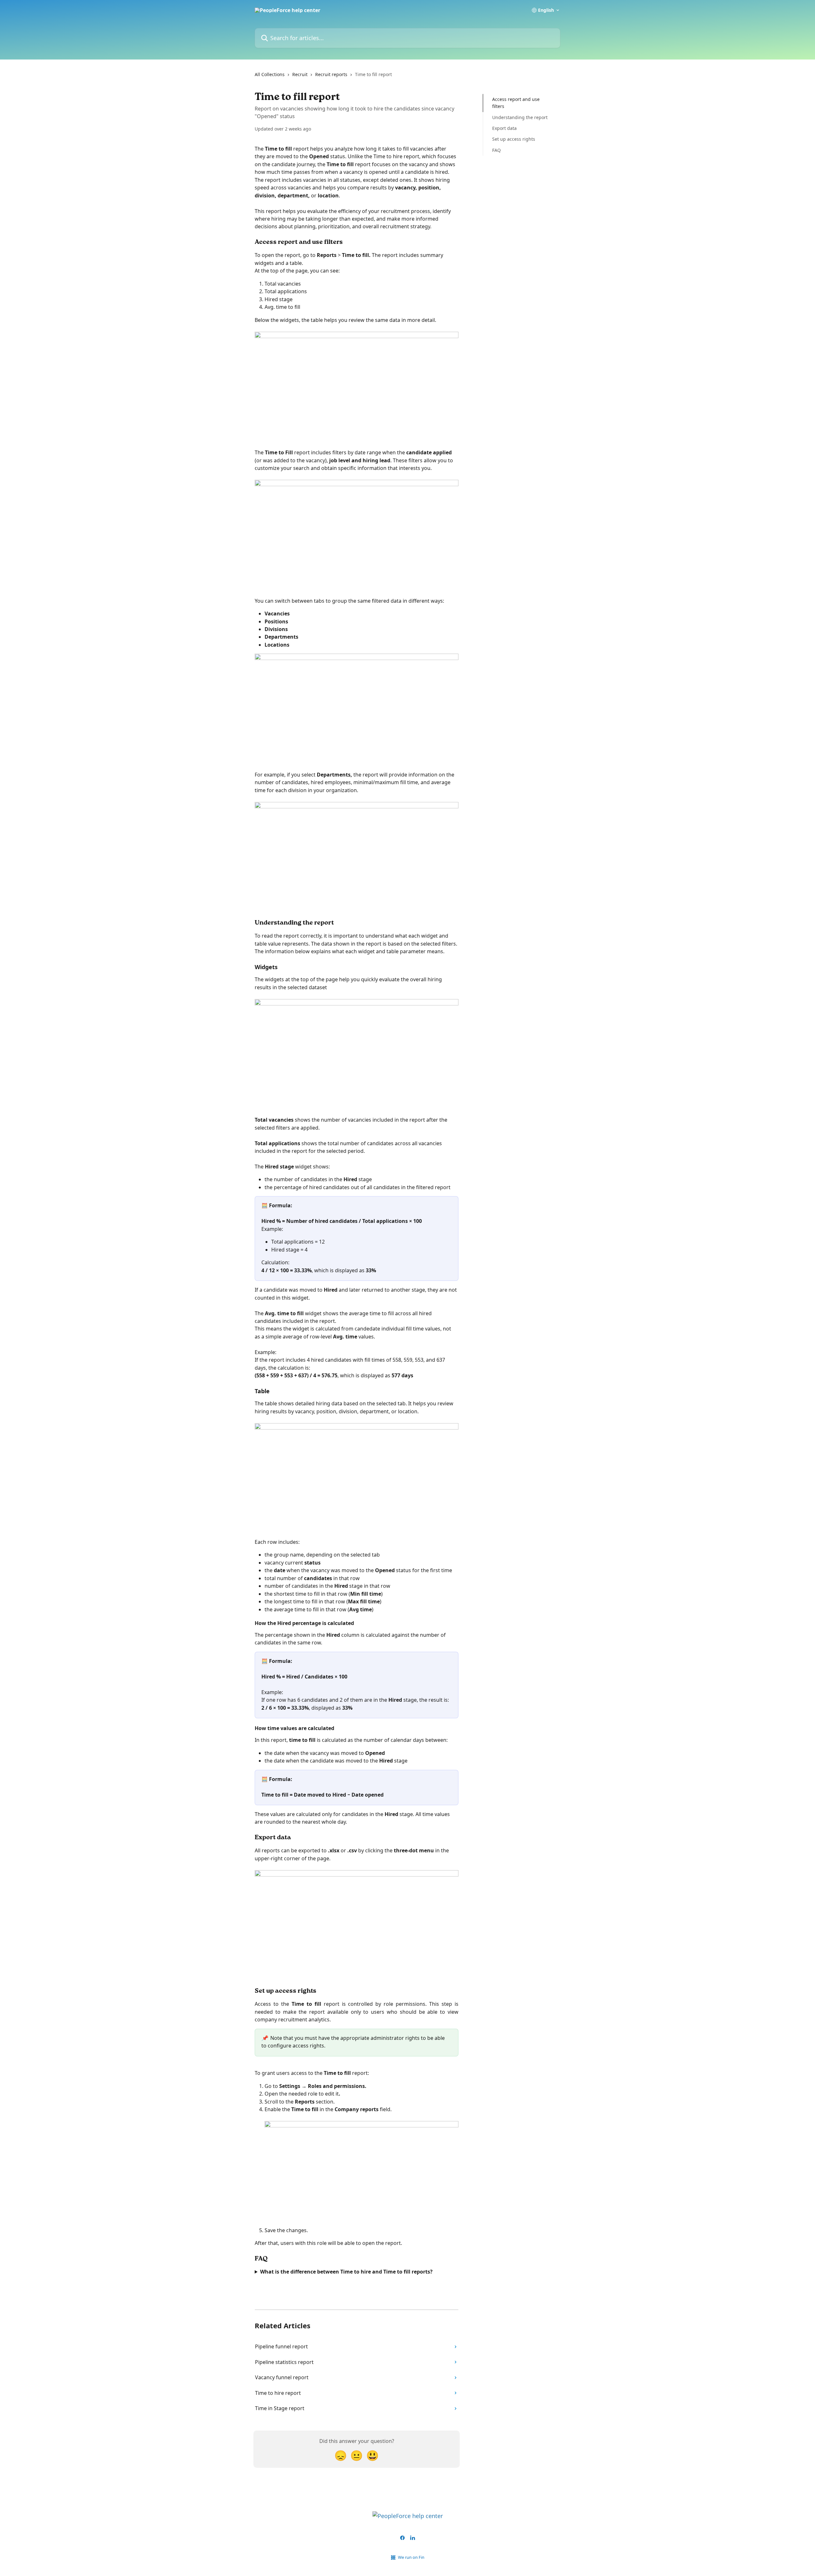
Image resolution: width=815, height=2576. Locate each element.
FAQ (496, 150)
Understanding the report (520, 117)
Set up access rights (514, 139)
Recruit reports (331, 74)
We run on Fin (411, 2557)
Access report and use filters (516, 103)
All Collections (270, 74)
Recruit (300, 74)
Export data (504, 128)
